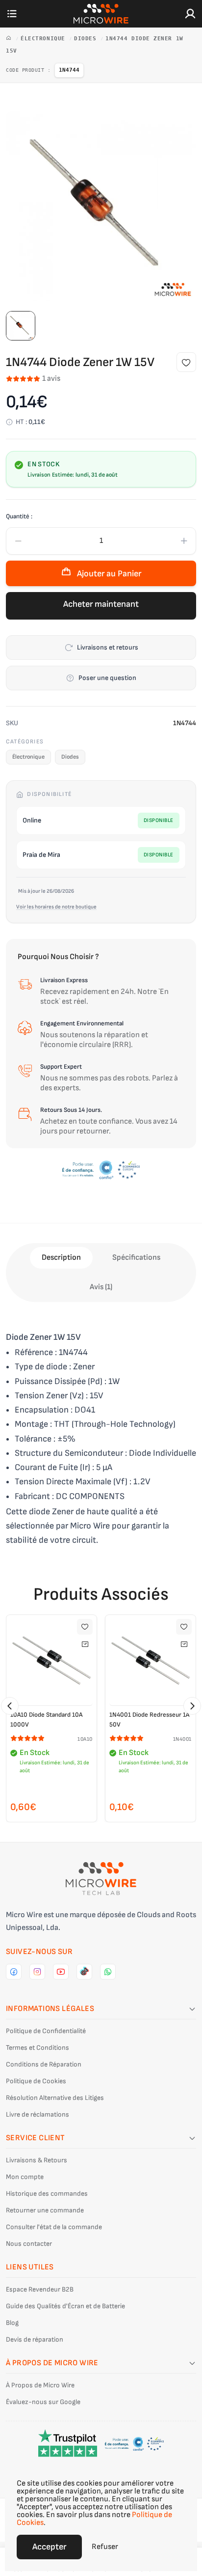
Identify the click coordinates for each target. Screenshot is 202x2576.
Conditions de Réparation (44, 2064)
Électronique (45, 39)
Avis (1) (101, 1287)
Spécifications (136, 1258)
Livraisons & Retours (37, 2160)
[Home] (11, 39)
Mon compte (25, 2177)
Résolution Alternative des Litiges (55, 2098)
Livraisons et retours (108, 647)
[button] (10, 1706)
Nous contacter (29, 2244)
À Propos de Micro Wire (40, 2385)
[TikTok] (84, 1972)
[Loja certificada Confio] (101, 1170)
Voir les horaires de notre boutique (56, 907)
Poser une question (107, 678)
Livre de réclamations (38, 2114)
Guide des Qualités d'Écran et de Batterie (65, 2306)
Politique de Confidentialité (46, 2031)
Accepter (49, 2547)
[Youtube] (61, 1972)
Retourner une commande (45, 2210)
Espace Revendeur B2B (40, 2289)
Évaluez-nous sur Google (43, 2402)
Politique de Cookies (36, 2081)
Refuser (105, 2547)
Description (61, 1258)
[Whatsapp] (108, 1972)
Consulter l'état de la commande (54, 2227)
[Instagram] (37, 1972)
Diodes (87, 39)
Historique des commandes (47, 2194)
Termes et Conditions (38, 2048)
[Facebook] (14, 1972)
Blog (12, 2323)
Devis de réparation (35, 2339)
